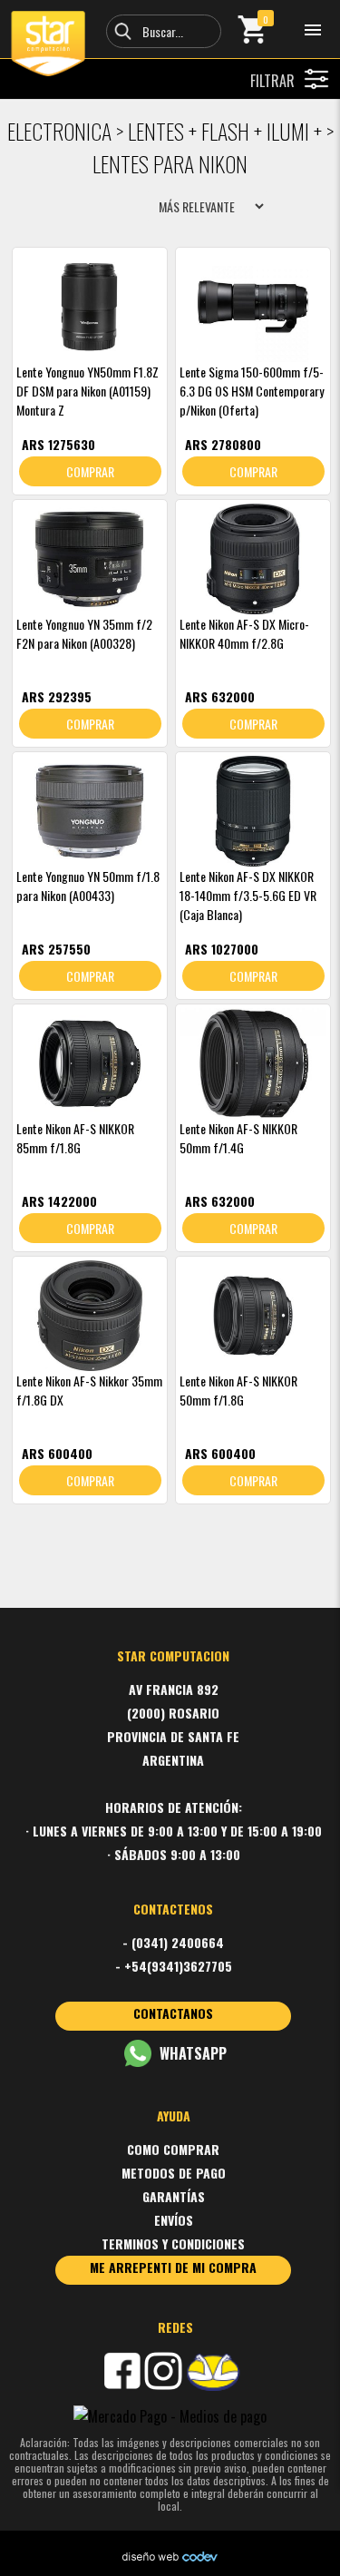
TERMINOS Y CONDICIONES (173, 2243)
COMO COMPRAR (173, 2149)
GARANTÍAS (174, 2196)
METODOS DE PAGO (174, 2173)
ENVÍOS (174, 2220)
